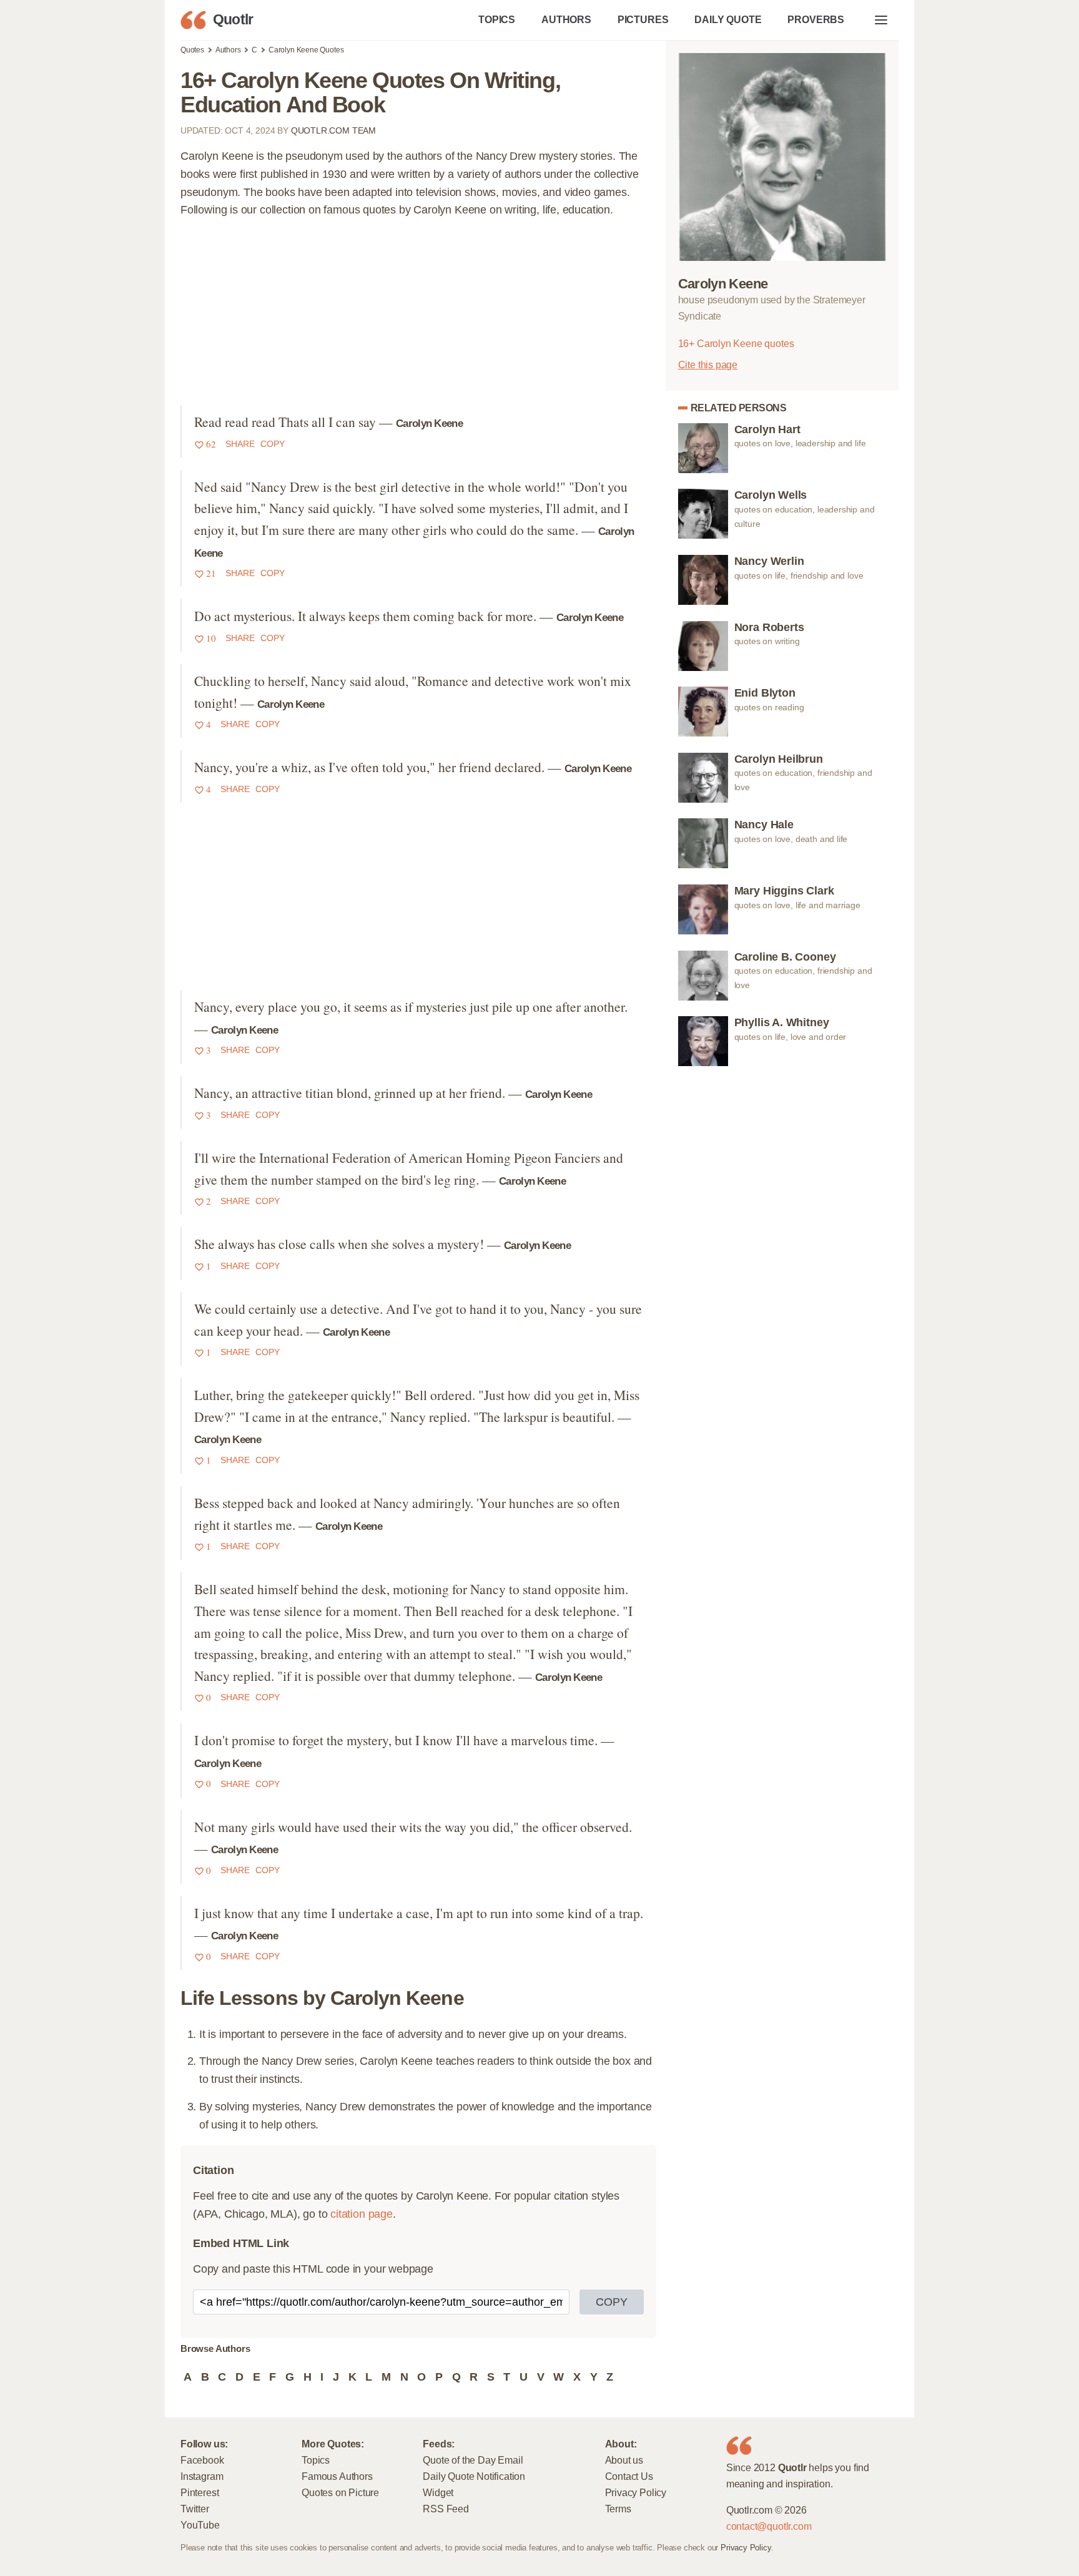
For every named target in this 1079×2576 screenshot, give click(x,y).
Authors (228, 50)
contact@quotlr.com (769, 2526)
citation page (362, 2214)
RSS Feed (446, 2509)
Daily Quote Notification (474, 2476)
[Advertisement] (418, 318)
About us (624, 2460)
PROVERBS (816, 19)
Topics (316, 2460)
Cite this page (708, 365)
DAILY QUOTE (728, 19)
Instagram (202, 2476)
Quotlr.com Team (333, 130)
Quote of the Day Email (473, 2460)
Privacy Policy (636, 2492)
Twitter (195, 2509)
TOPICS (497, 19)
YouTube (200, 2525)
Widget (438, 2492)
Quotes (192, 50)
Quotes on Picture (340, 2492)
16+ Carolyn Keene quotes (736, 343)
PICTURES (643, 19)
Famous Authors (337, 2476)
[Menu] (881, 20)
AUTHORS (566, 19)
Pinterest (200, 2492)
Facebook (202, 2460)
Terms (618, 2509)
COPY (612, 2302)
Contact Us (629, 2476)
